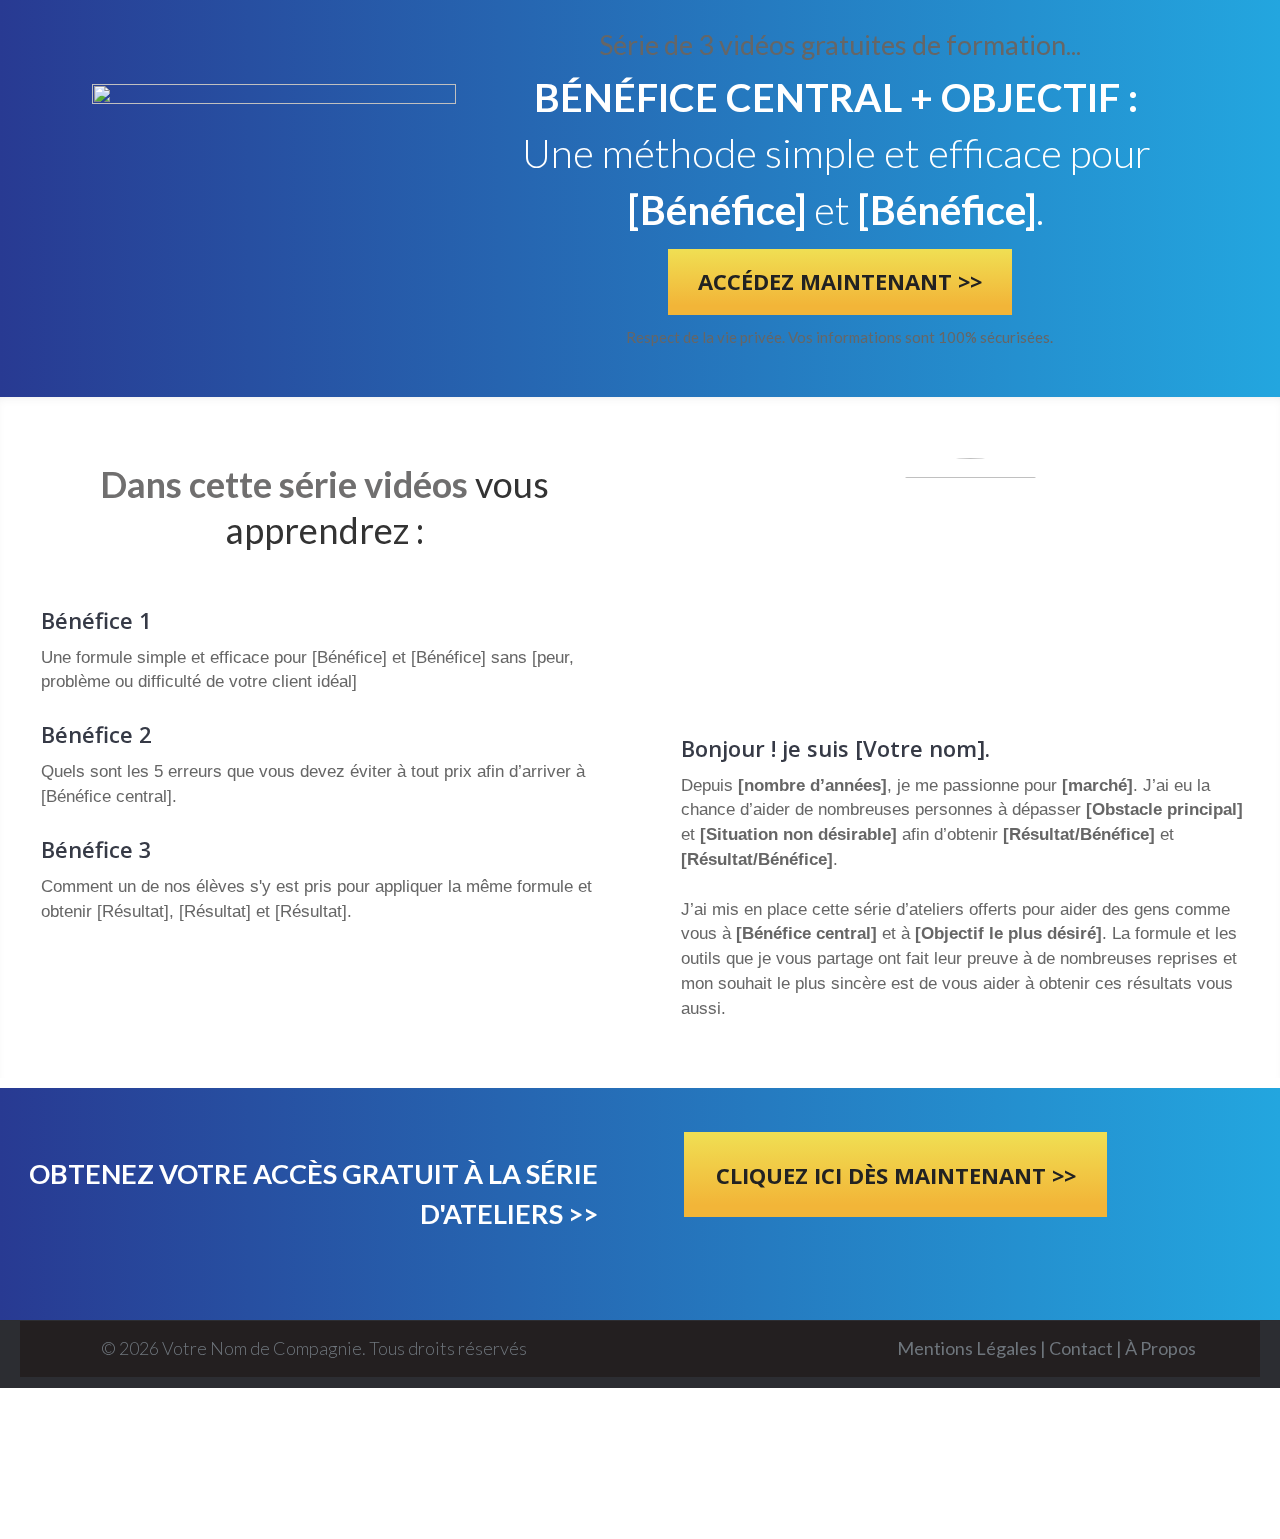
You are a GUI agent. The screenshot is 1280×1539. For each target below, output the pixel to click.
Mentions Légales (968, 1348)
